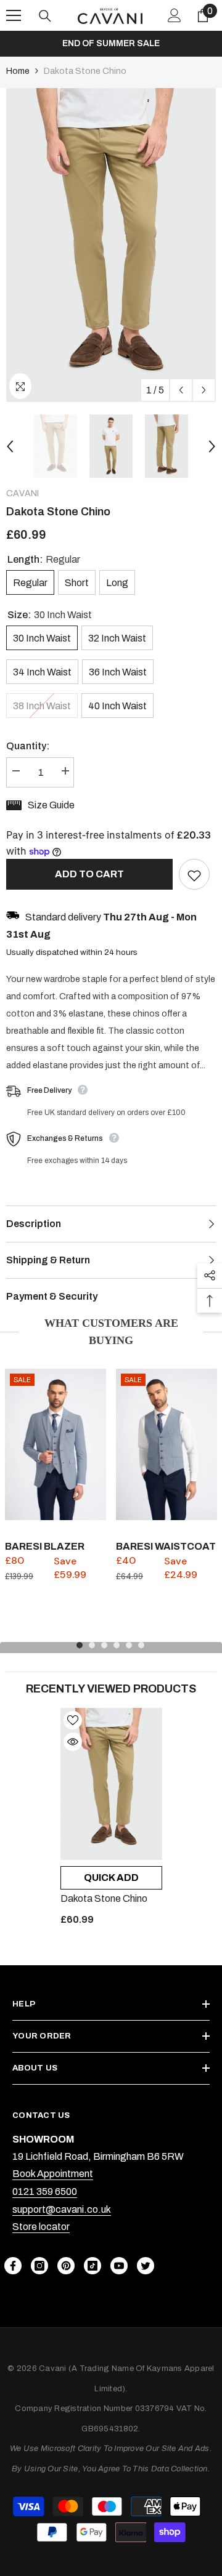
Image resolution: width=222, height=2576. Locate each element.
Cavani (23, 493)
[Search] (45, 16)
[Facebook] (13, 2266)
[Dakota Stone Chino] (111, 1784)
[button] (181, 390)
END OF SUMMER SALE (111, 43)
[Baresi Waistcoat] (166, 1444)
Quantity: (28, 746)
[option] (111, 44)
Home (18, 71)
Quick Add (111, 1878)
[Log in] (175, 15)
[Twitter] (146, 2266)
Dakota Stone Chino (104, 1898)
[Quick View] (73, 1742)
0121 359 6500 (45, 2192)
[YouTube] (119, 2266)
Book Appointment (53, 2174)
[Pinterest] (66, 2266)
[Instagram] (39, 2266)
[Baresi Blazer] (55, 1444)
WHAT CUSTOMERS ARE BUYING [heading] (111, 1332)
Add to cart (89, 874)
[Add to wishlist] (194, 874)
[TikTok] (92, 2266)
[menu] (14, 15)
